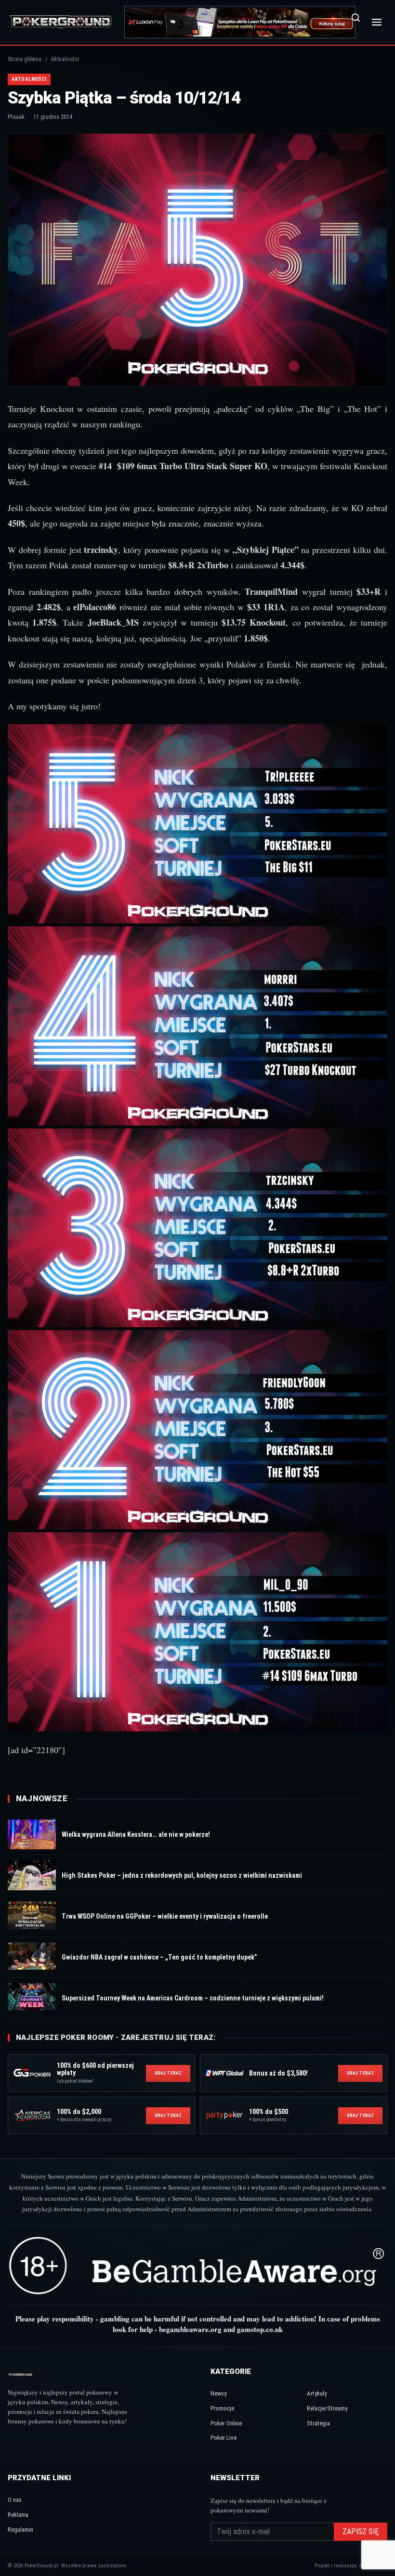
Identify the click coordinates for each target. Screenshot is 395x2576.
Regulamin (20, 2530)
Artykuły (317, 2393)
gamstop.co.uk (260, 2329)
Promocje (222, 2408)
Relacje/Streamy (327, 2408)
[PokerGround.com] (61, 22)
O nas (15, 2500)
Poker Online (226, 2423)
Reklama (18, 2515)
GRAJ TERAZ (168, 2073)
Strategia (318, 2423)
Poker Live (224, 2438)
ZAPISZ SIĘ (361, 2531)
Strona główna (25, 59)
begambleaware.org (190, 2329)
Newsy (218, 2393)
